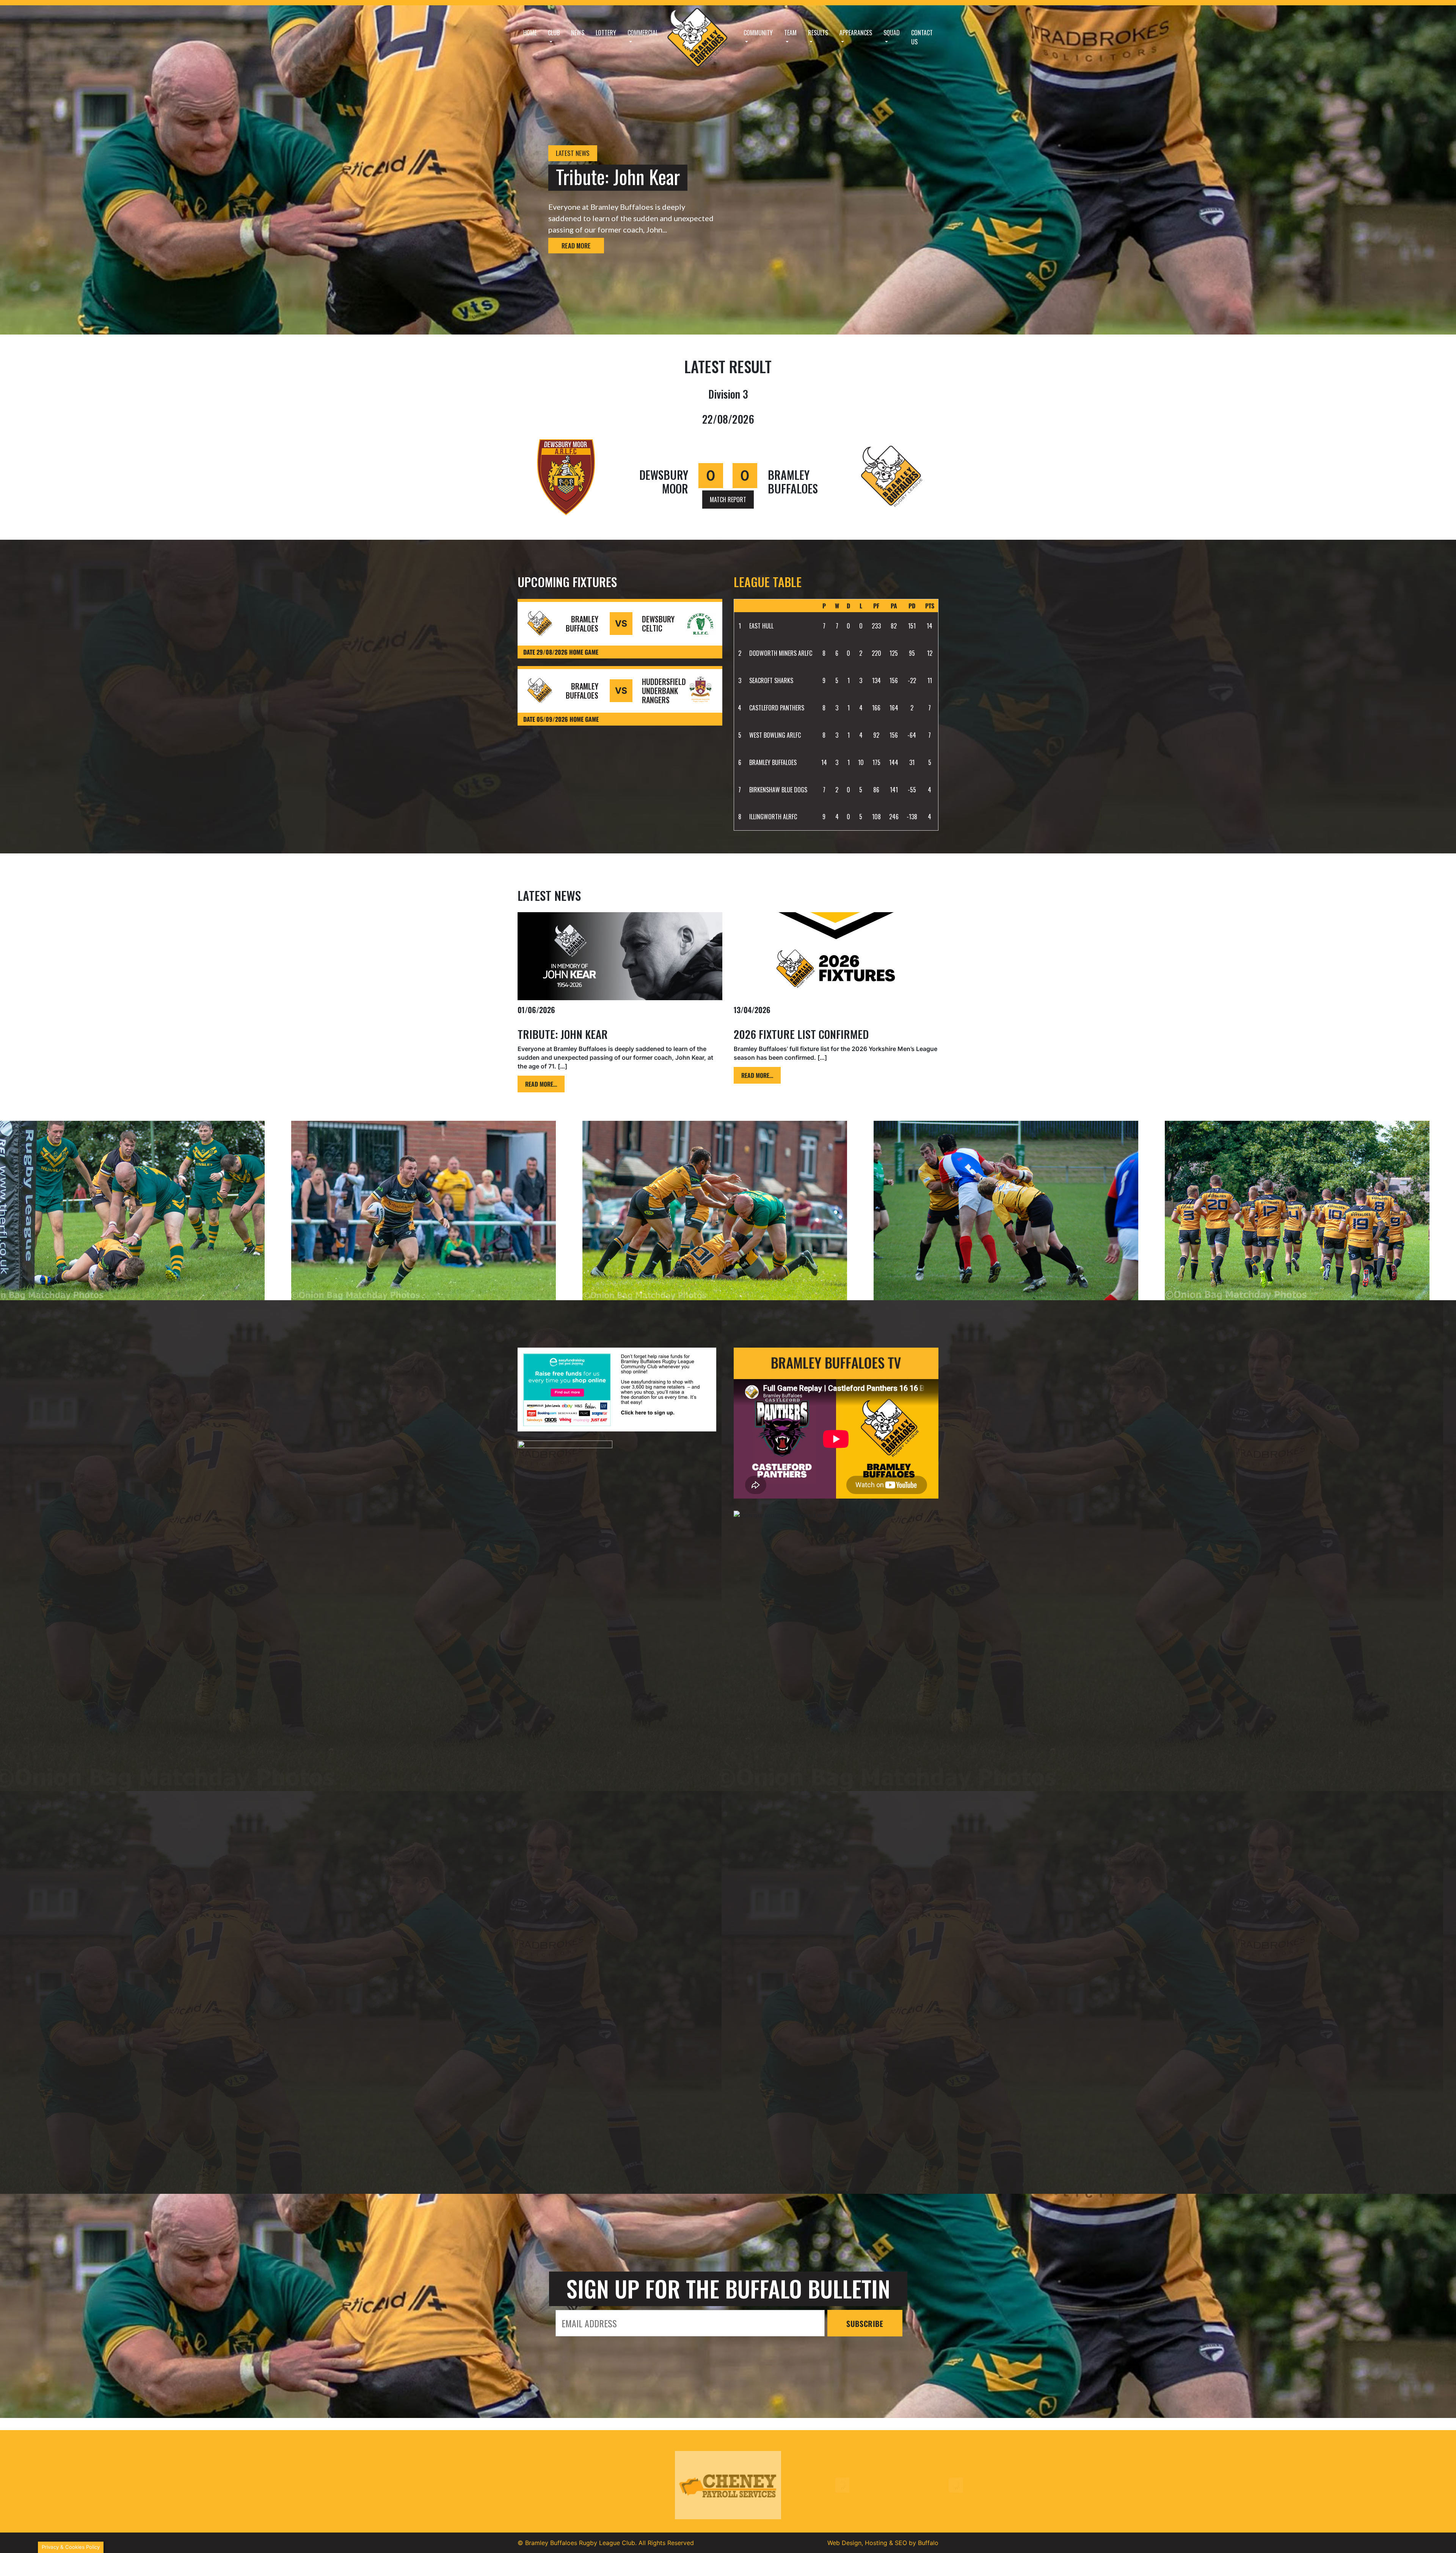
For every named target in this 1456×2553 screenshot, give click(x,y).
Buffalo (928, 2543)
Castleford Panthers (777, 708)
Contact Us (922, 37)
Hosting (876, 2543)
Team (790, 33)
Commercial (643, 33)
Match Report (728, 500)
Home (530, 33)
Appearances (856, 33)
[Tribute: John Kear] (620, 956)
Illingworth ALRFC (773, 817)
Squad (892, 33)
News (578, 33)
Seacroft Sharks (771, 680)
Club (554, 33)
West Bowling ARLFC (775, 735)
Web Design (844, 2543)
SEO (901, 2543)
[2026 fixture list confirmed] (836, 956)
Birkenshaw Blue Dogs (778, 790)
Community (758, 33)
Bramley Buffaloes (773, 762)
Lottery (606, 33)
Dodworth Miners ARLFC (781, 653)
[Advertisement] (620, 2083)
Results (818, 33)
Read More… (541, 1084)
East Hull (761, 626)
